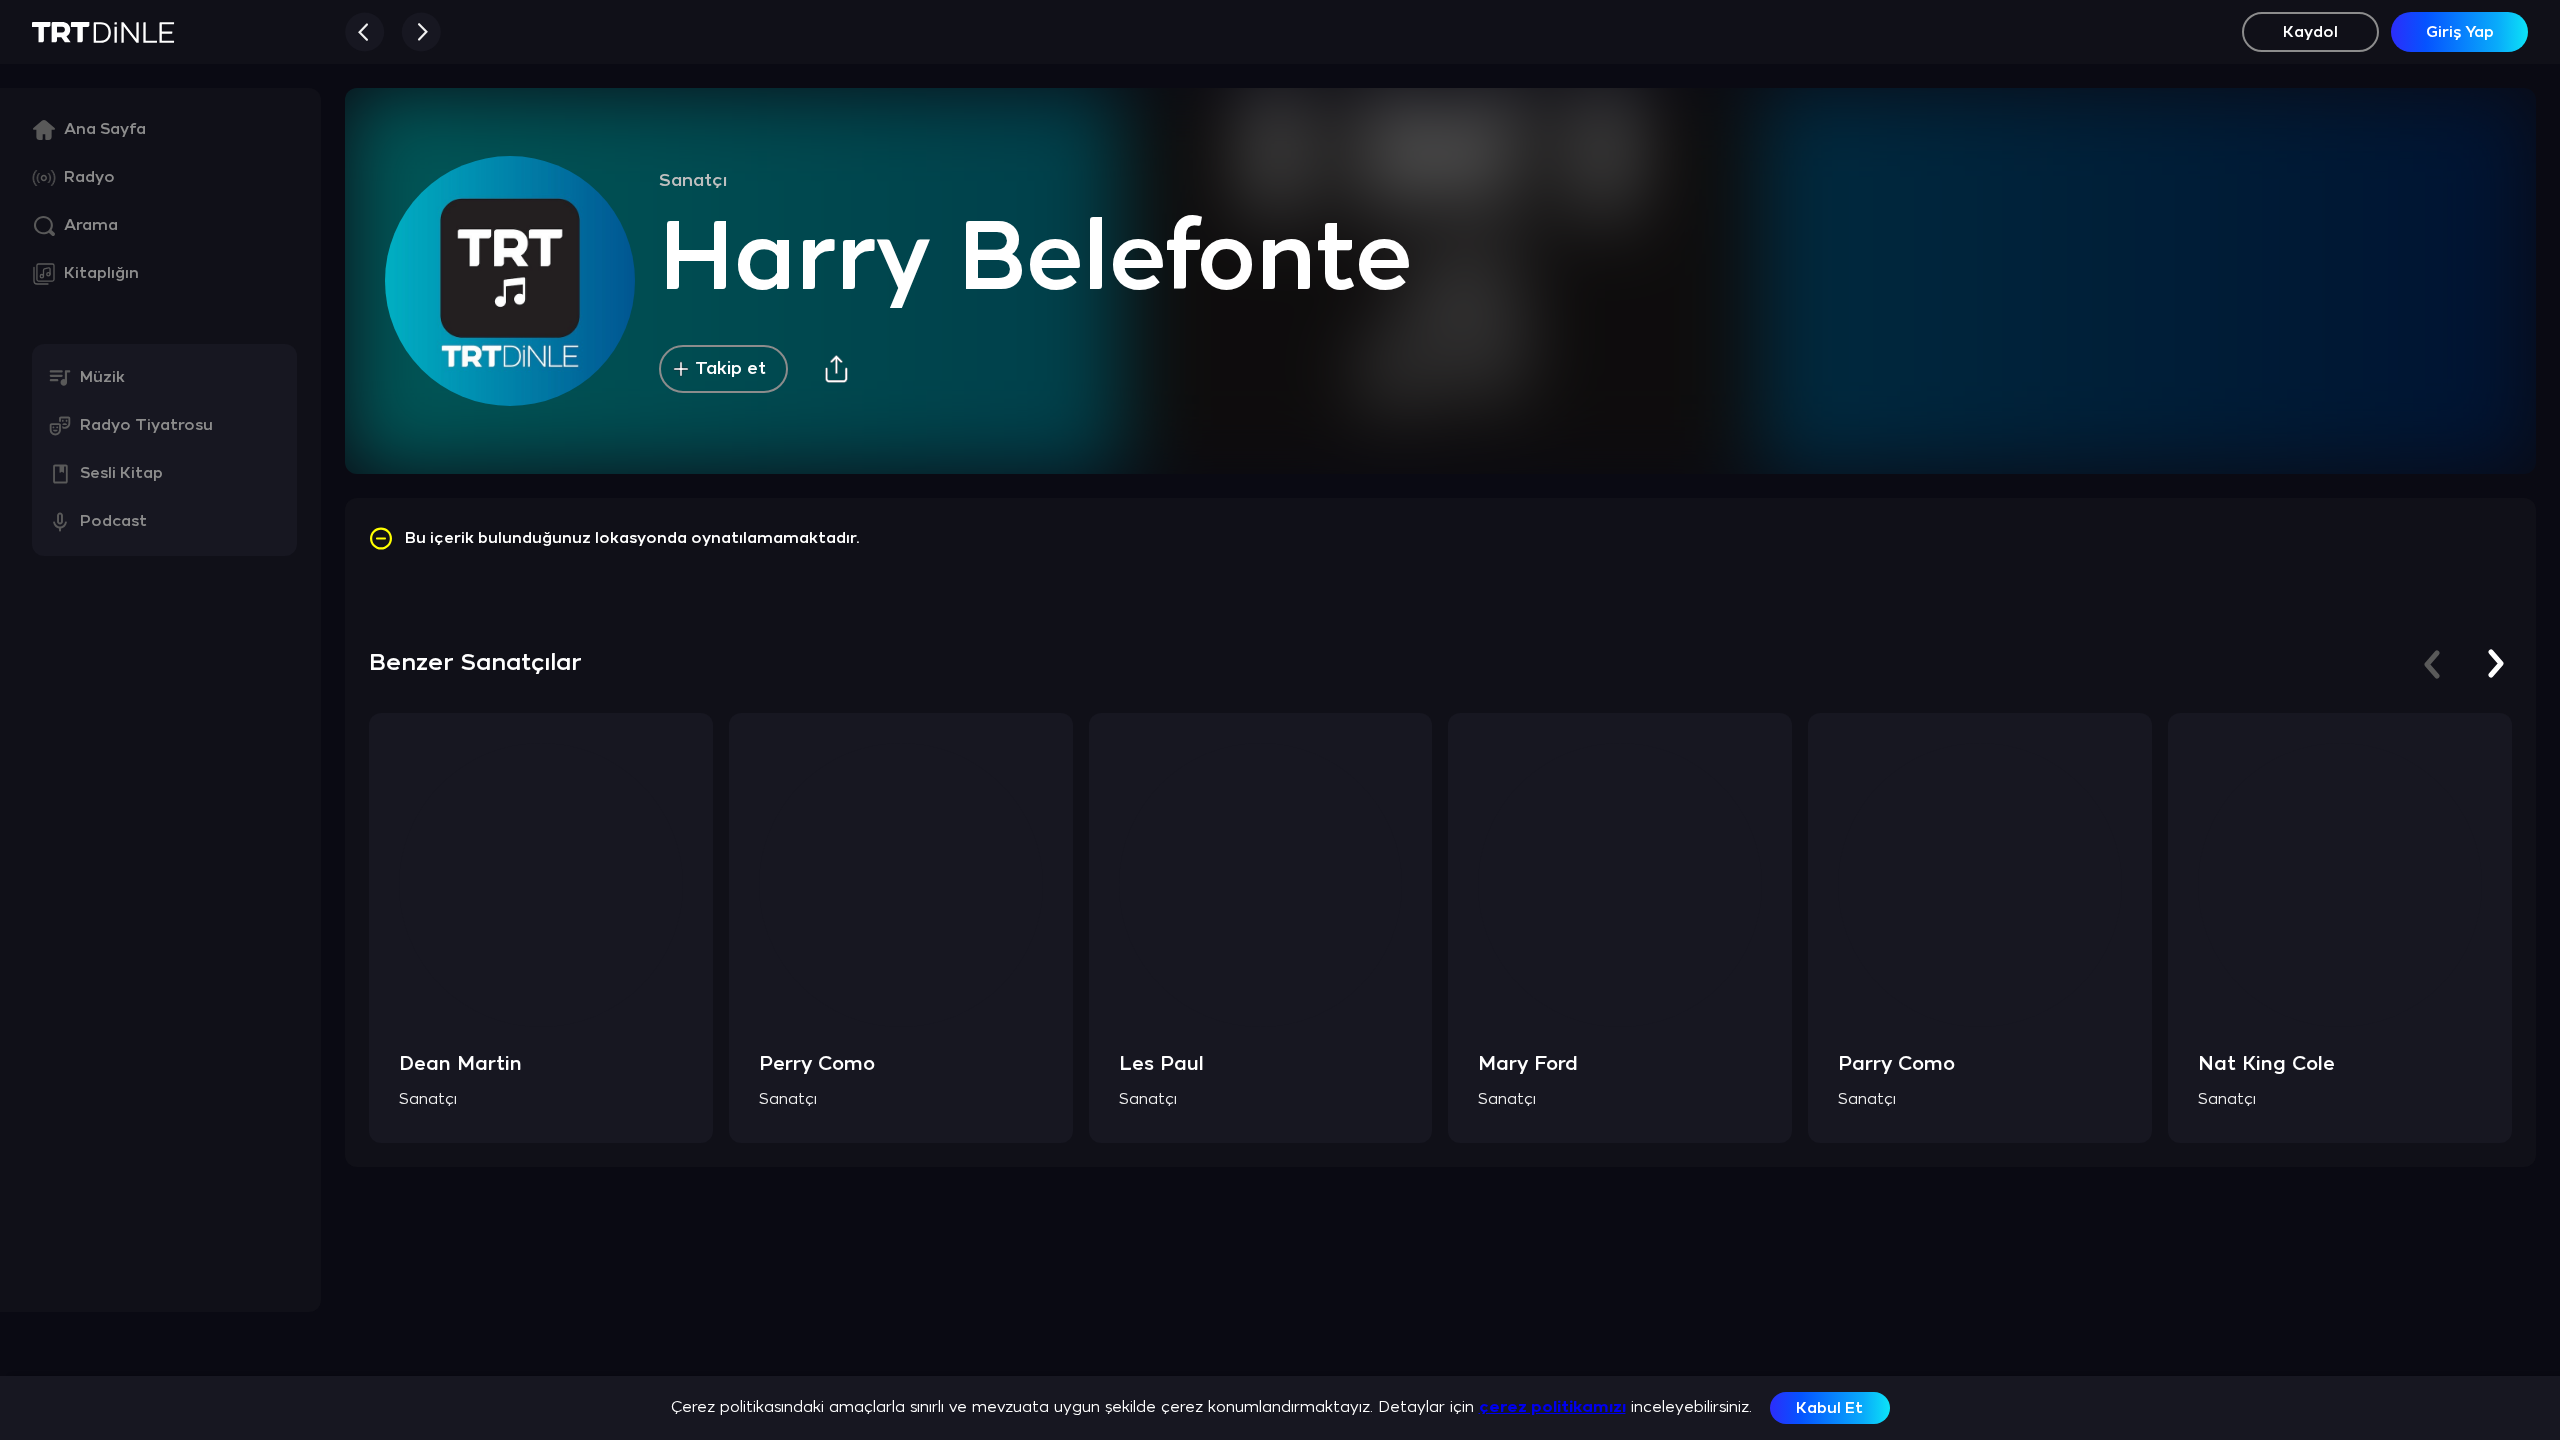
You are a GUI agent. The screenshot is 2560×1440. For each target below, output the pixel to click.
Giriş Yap (2460, 32)
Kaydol (2310, 32)
